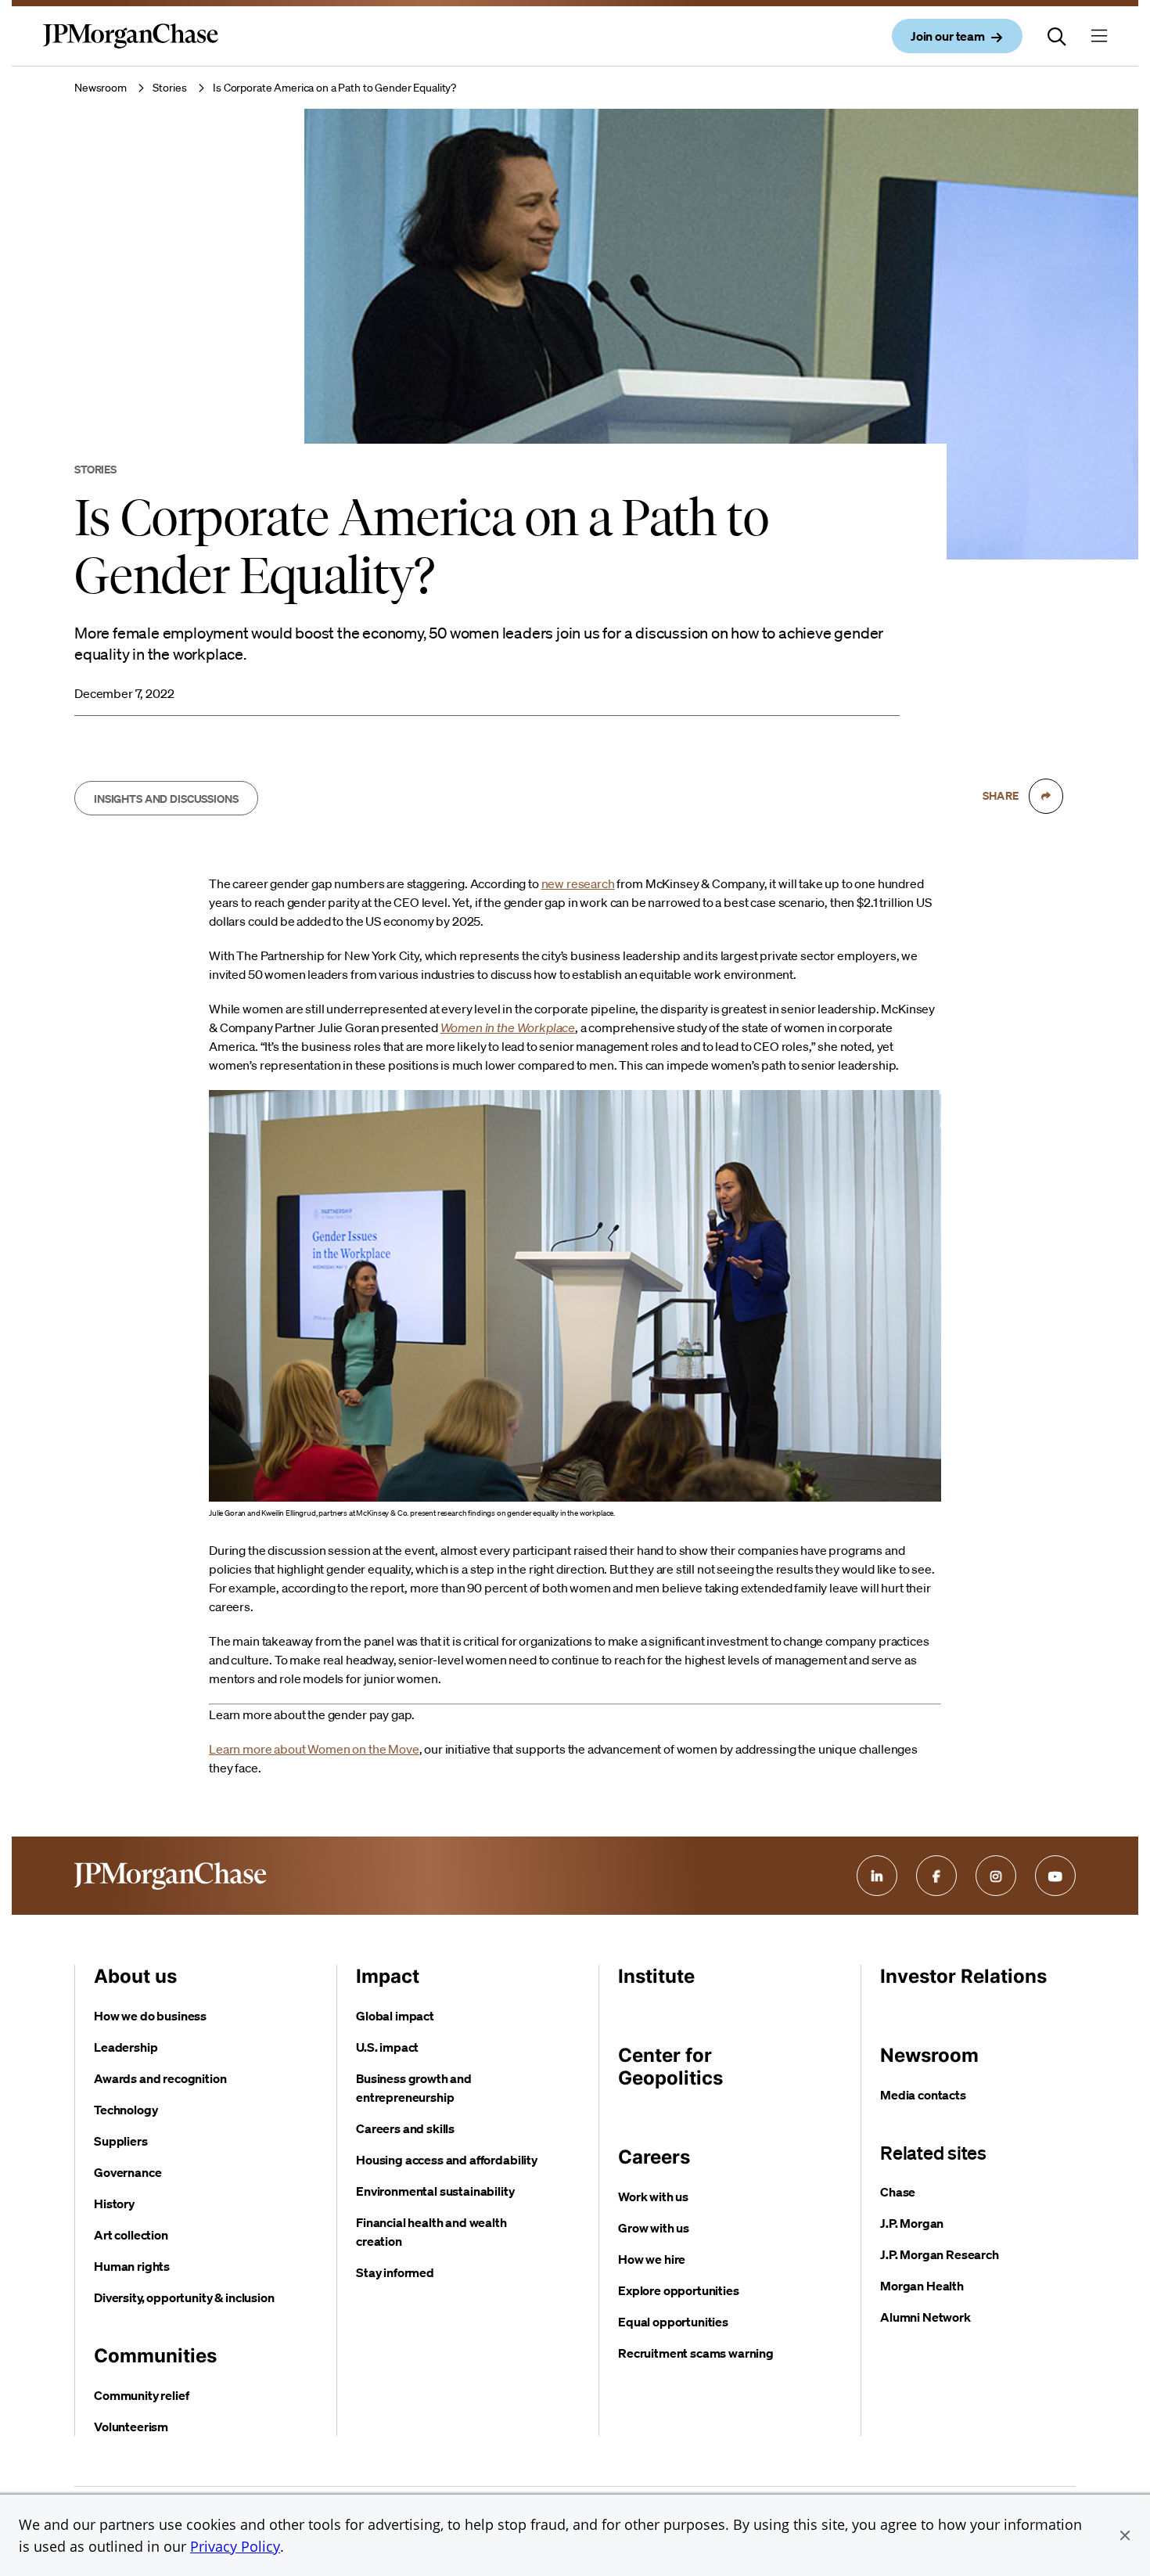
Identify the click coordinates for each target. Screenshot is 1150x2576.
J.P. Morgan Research (940, 2254)
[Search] (1057, 36)
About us (135, 1976)
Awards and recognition (160, 2078)
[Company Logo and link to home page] (131, 49)
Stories (169, 88)
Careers (654, 2157)
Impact (388, 1976)
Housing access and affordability (447, 2160)
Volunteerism (131, 2427)
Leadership (126, 2047)
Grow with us (654, 2228)
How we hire (652, 2259)
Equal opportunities (673, 2322)
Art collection (131, 2235)
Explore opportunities (679, 2290)
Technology (126, 2110)
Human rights (132, 2266)
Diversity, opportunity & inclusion (184, 2297)
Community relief (141, 2395)
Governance (128, 2172)
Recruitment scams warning (696, 2353)
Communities (155, 2356)
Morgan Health (922, 2286)
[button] (1125, 2535)
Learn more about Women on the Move (314, 1749)
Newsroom (101, 88)
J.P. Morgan (912, 2223)
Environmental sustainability (435, 2191)
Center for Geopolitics (670, 2067)
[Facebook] (936, 1876)
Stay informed (395, 2272)
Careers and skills (405, 2128)
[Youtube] (1055, 1876)
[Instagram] (996, 1876)
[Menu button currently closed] (1099, 36)
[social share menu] (1046, 796)
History (114, 2204)
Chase (898, 2192)
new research (578, 883)
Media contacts (923, 2095)
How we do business (150, 2016)
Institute (656, 1976)
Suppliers (121, 2141)
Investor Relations (963, 1976)
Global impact (395, 2016)
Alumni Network (925, 2317)
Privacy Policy (235, 2546)
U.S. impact (387, 2047)
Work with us (653, 2196)
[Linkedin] (877, 1876)
